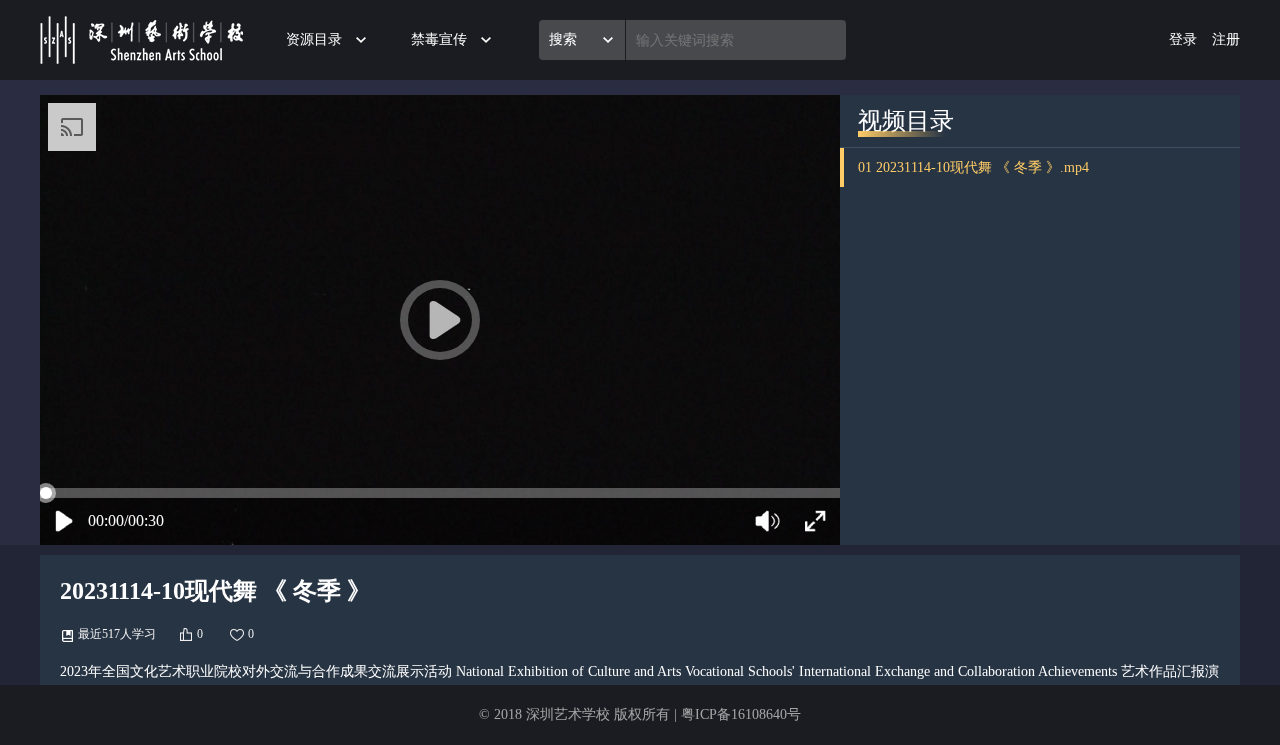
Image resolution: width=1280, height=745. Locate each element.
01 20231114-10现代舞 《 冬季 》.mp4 (973, 167)
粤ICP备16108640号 (741, 714)
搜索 (563, 39)
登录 (1183, 39)
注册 (1226, 39)
